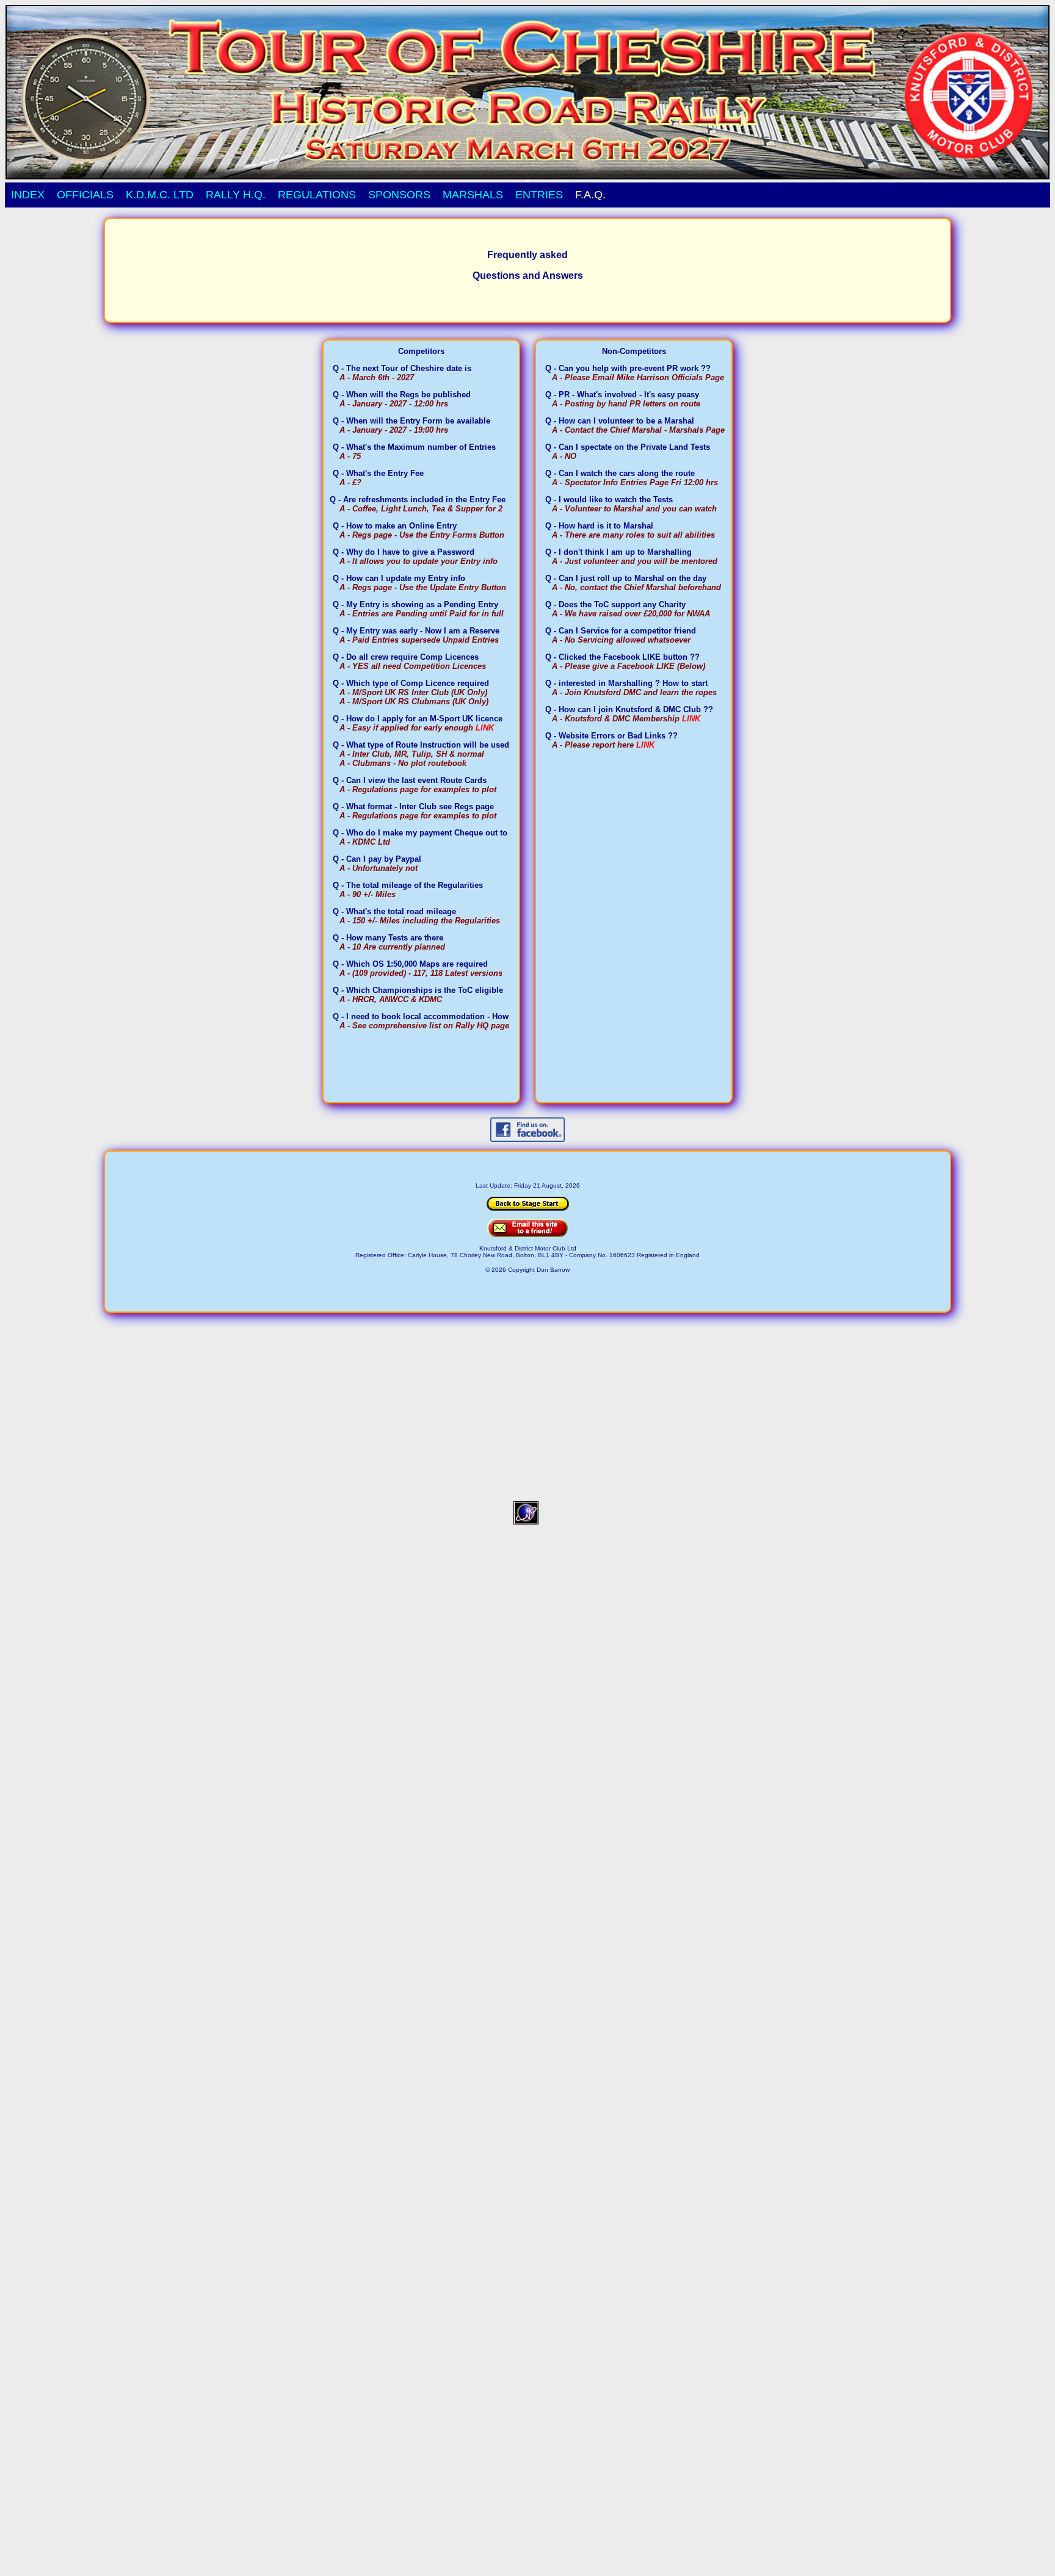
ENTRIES (539, 195)
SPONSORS (399, 195)
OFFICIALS (85, 195)
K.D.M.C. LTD (160, 195)
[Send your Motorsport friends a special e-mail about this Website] (527, 1234)
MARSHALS (473, 195)
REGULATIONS (317, 195)
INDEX (28, 195)
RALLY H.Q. (236, 195)
